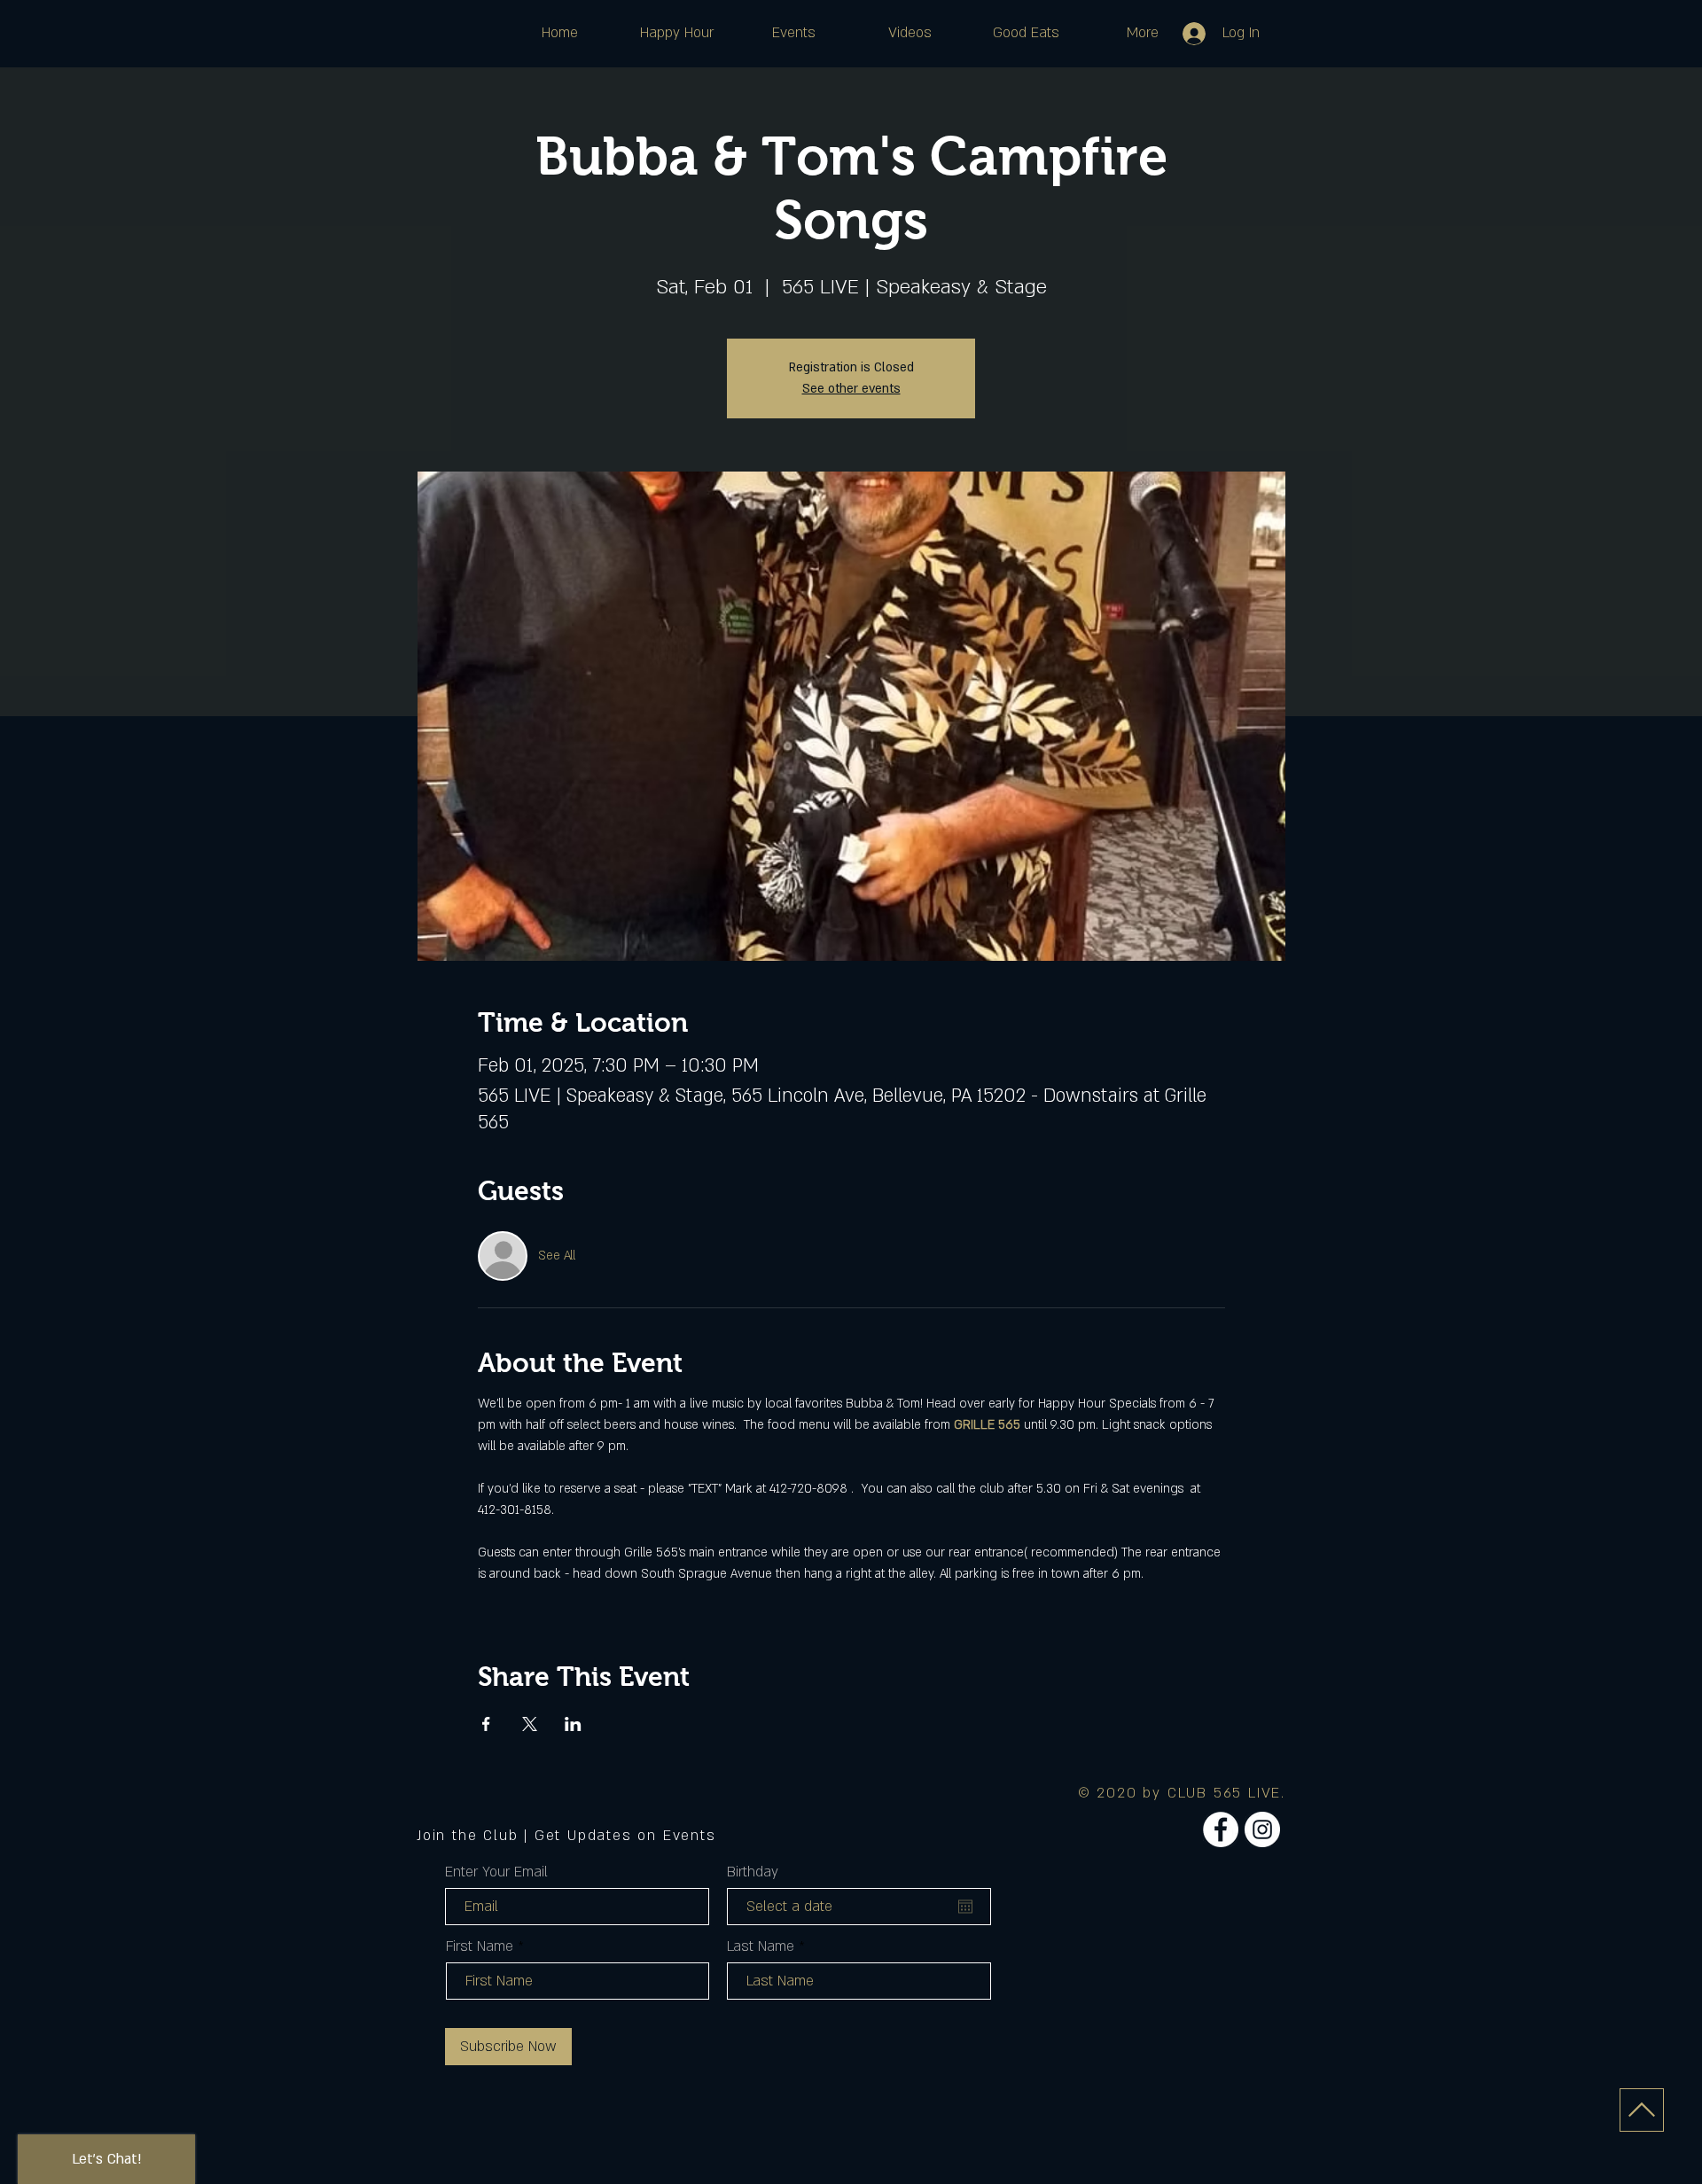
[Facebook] (1221, 1829)
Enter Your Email (496, 1872)
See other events (851, 389)
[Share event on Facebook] (486, 1724)
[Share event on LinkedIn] (573, 1724)
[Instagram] (1262, 1829)
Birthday (753, 1872)
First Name (480, 1946)
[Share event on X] (530, 1724)
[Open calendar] (965, 1907)
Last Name (761, 1946)
